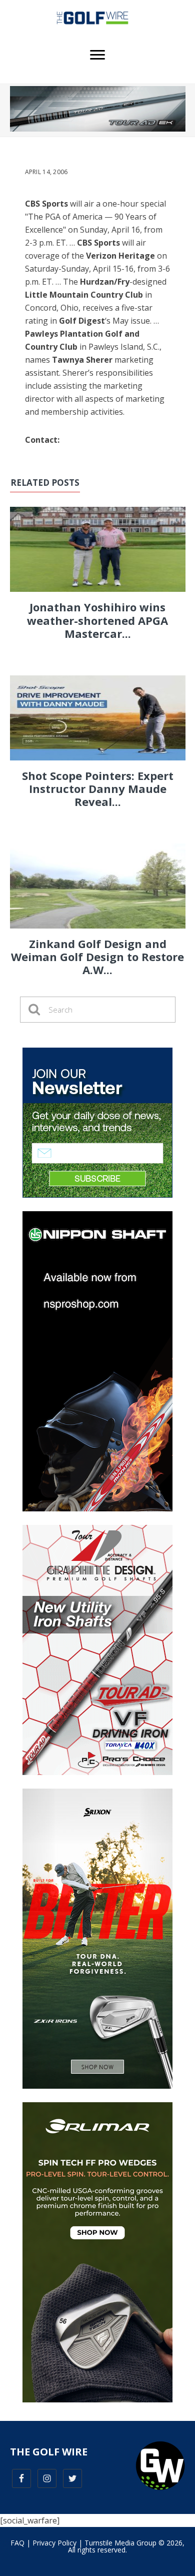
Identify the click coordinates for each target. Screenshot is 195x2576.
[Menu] (97, 55)
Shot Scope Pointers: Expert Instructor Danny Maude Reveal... (98, 789)
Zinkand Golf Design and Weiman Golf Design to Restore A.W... (97, 957)
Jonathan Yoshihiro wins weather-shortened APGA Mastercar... (97, 620)
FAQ (17, 2543)
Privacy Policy (54, 2543)
